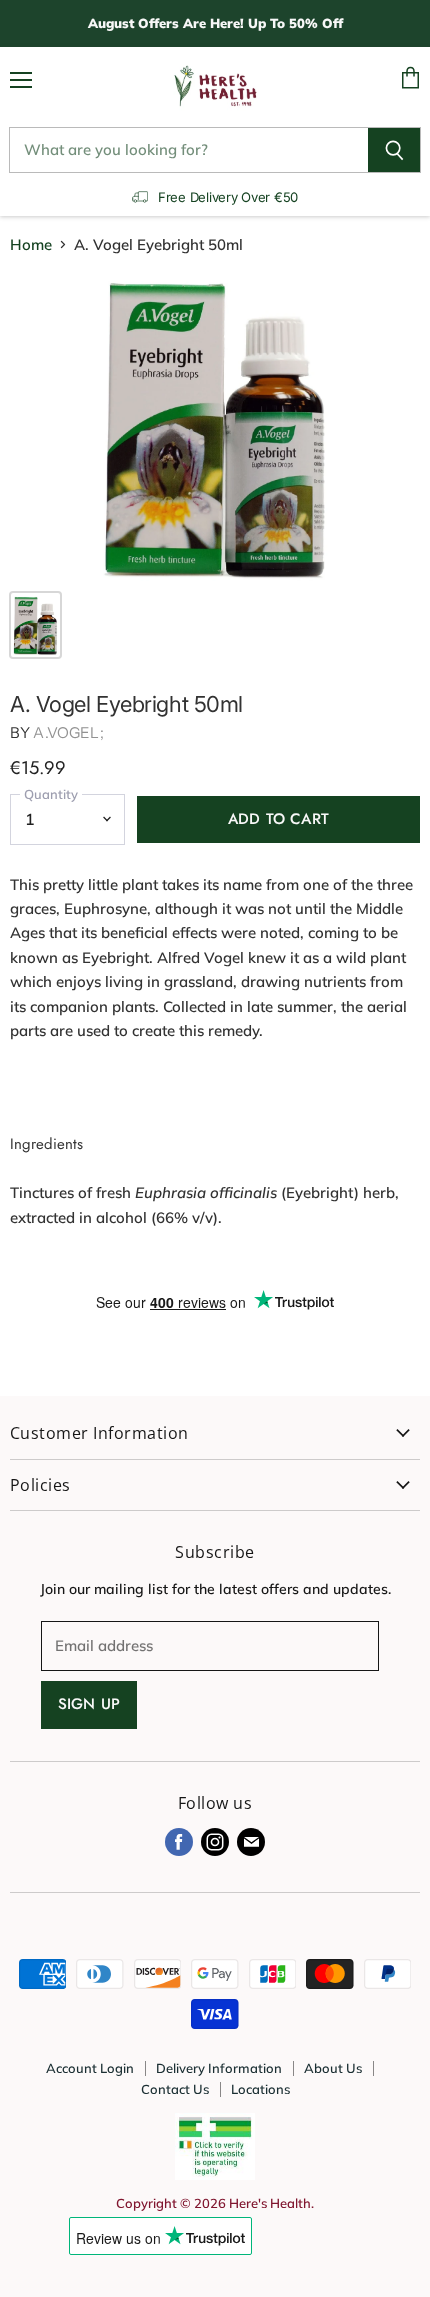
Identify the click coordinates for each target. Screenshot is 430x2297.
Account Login (90, 2068)
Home (31, 244)
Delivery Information (219, 2068)
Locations (260, 2089)
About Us (333, 2068)
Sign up (89, 1704)
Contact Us (175, 2089)
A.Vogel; (68, 732)
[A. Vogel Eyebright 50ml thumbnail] (35, 625)
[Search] (394, 150)
